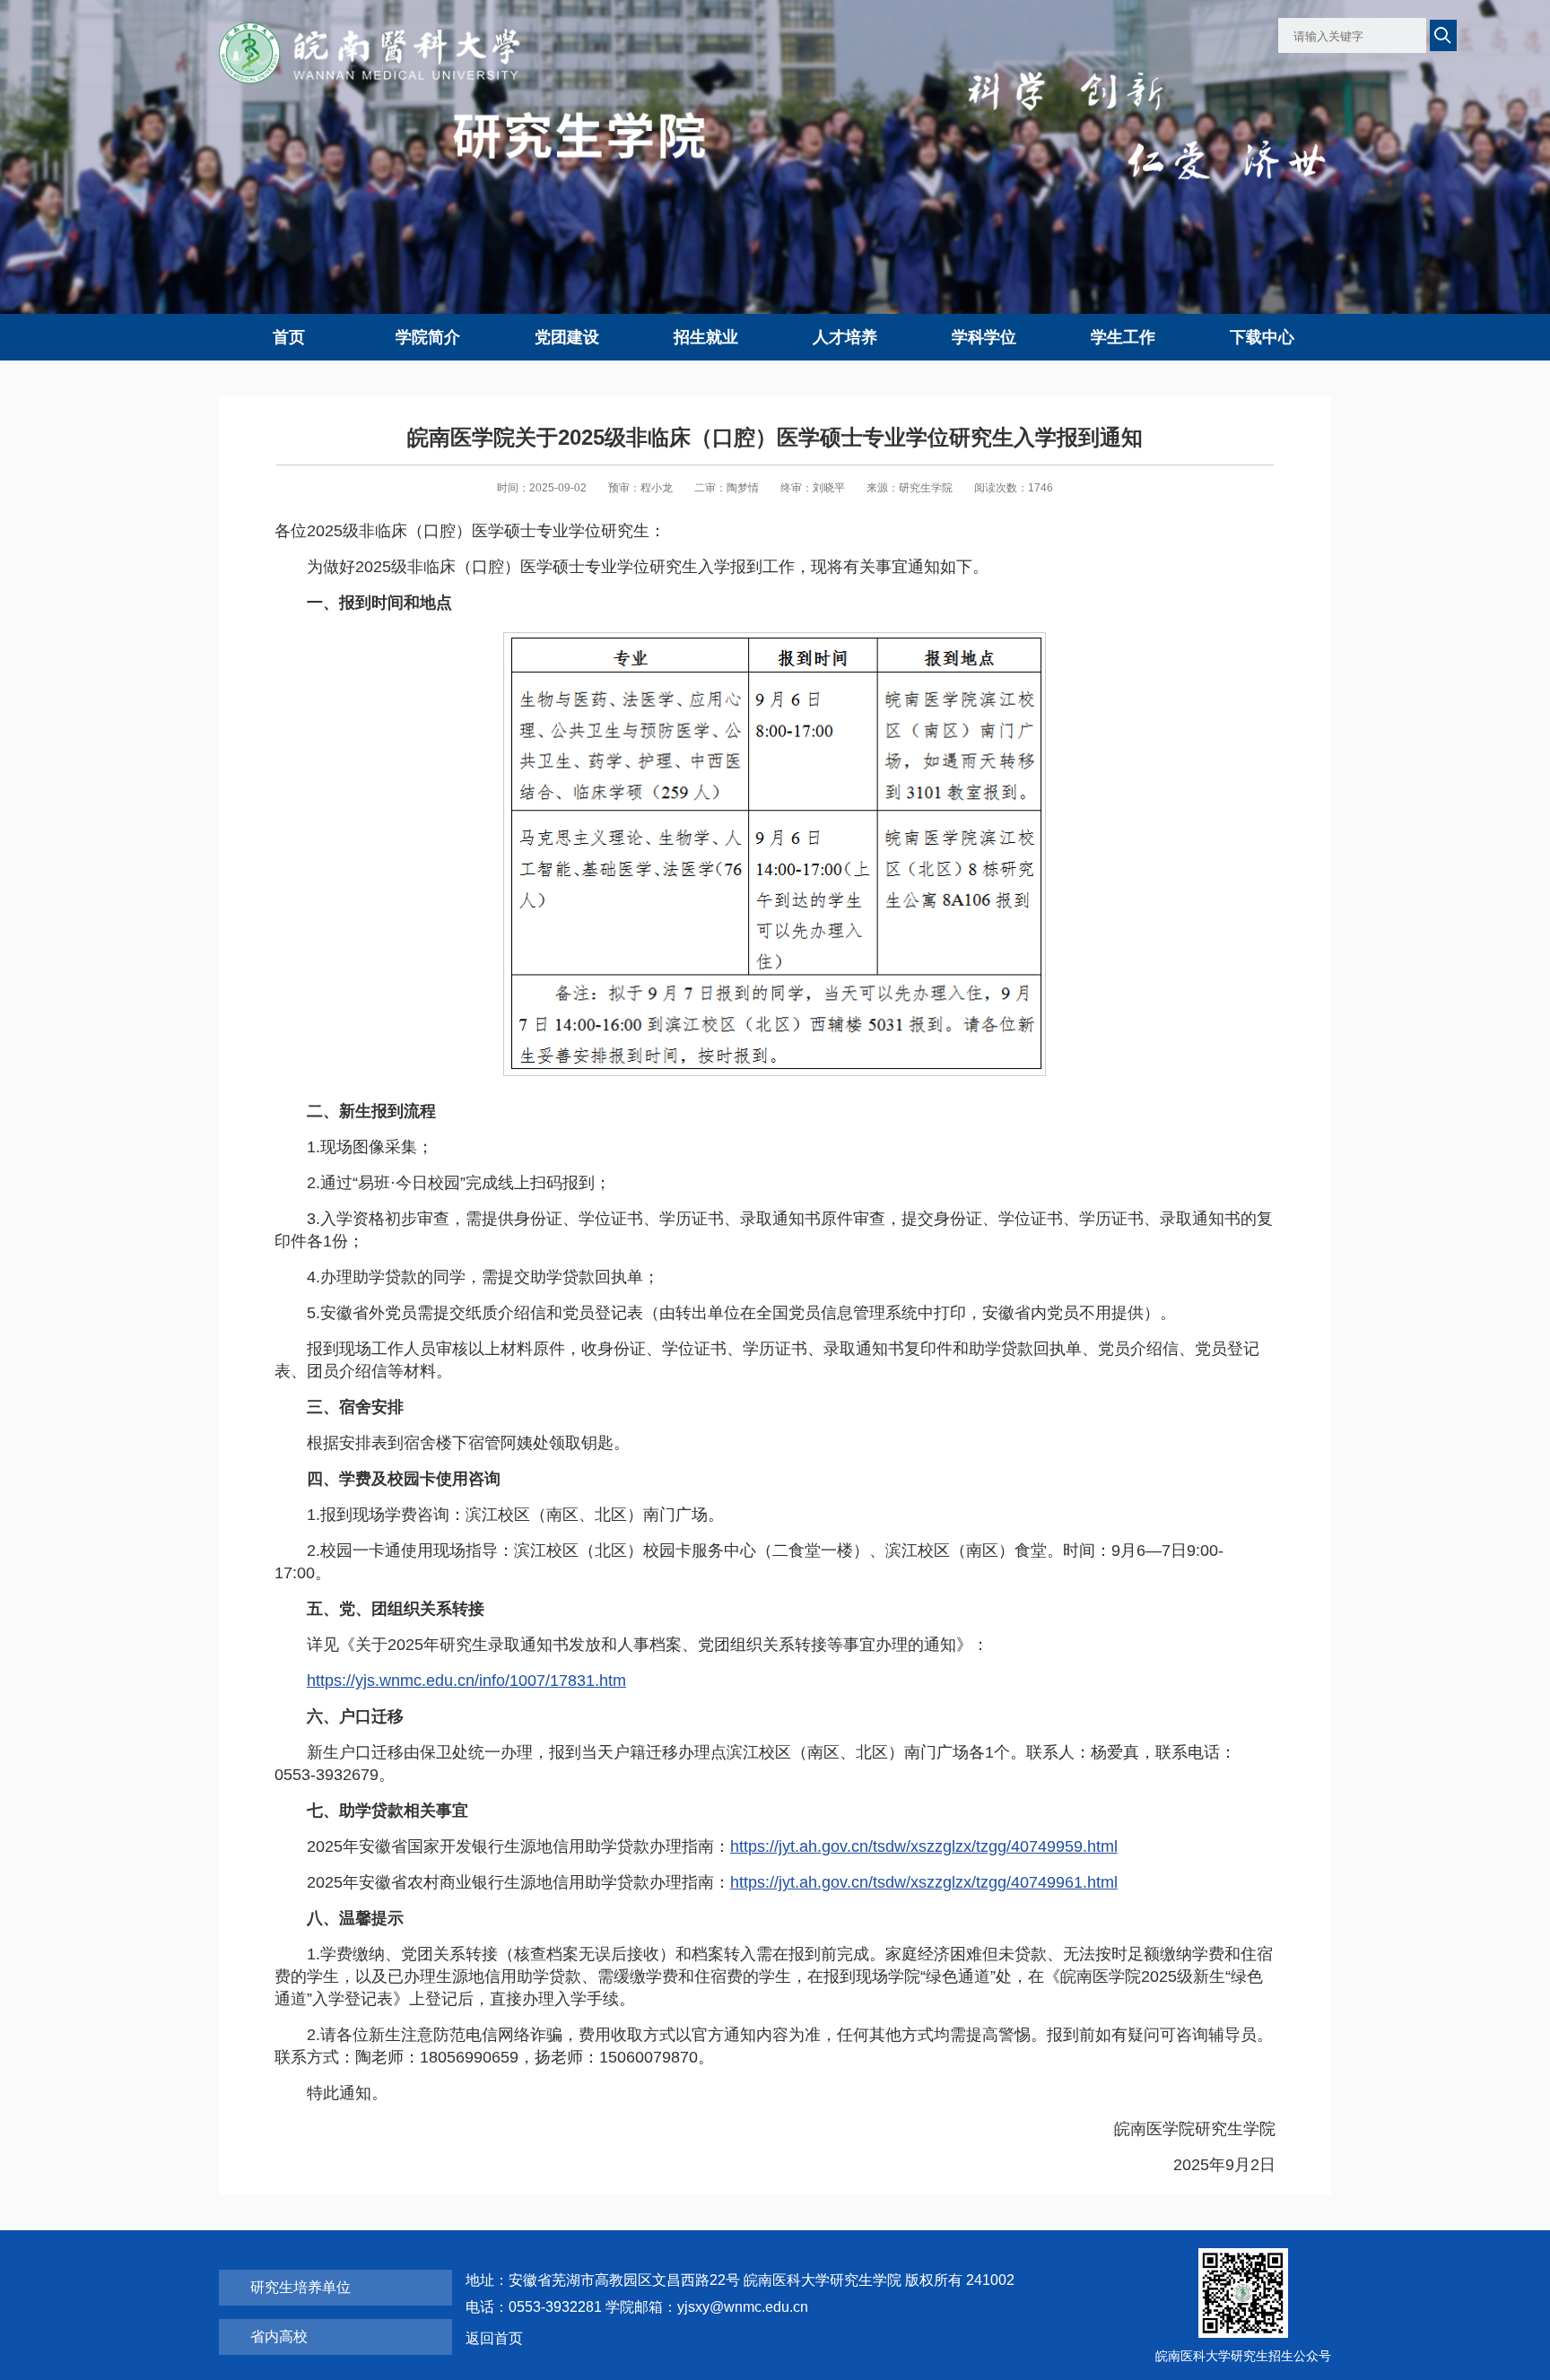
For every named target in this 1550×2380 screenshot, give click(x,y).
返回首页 (494, 2338)
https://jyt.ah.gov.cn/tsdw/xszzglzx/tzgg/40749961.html (924, 1882)
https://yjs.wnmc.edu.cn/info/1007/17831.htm (466, 1681)
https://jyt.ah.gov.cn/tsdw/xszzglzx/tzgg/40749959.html (924, 1846)
